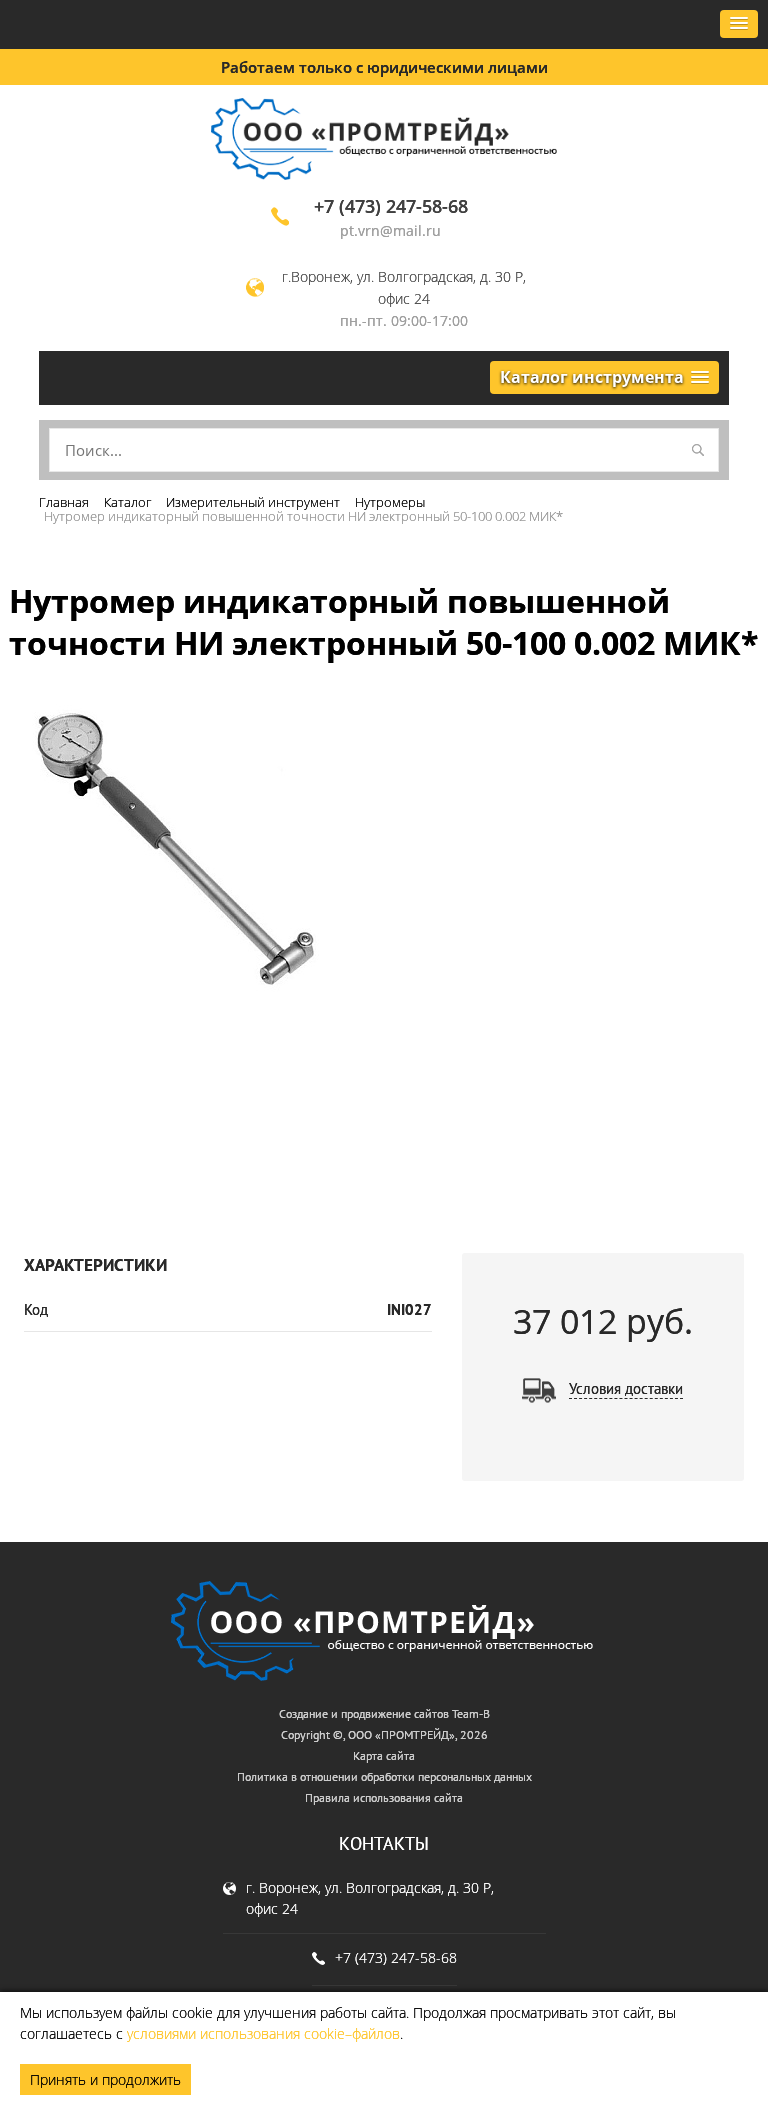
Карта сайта (384, 1755)
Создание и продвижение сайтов (364, 1713)
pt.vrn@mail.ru (390, 230)
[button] (739, 24)
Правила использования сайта (384, 1797)
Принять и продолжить (105, 2079)
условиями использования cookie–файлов (263, 2033)
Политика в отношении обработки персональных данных (384, 1776)
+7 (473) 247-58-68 (391, 206)
